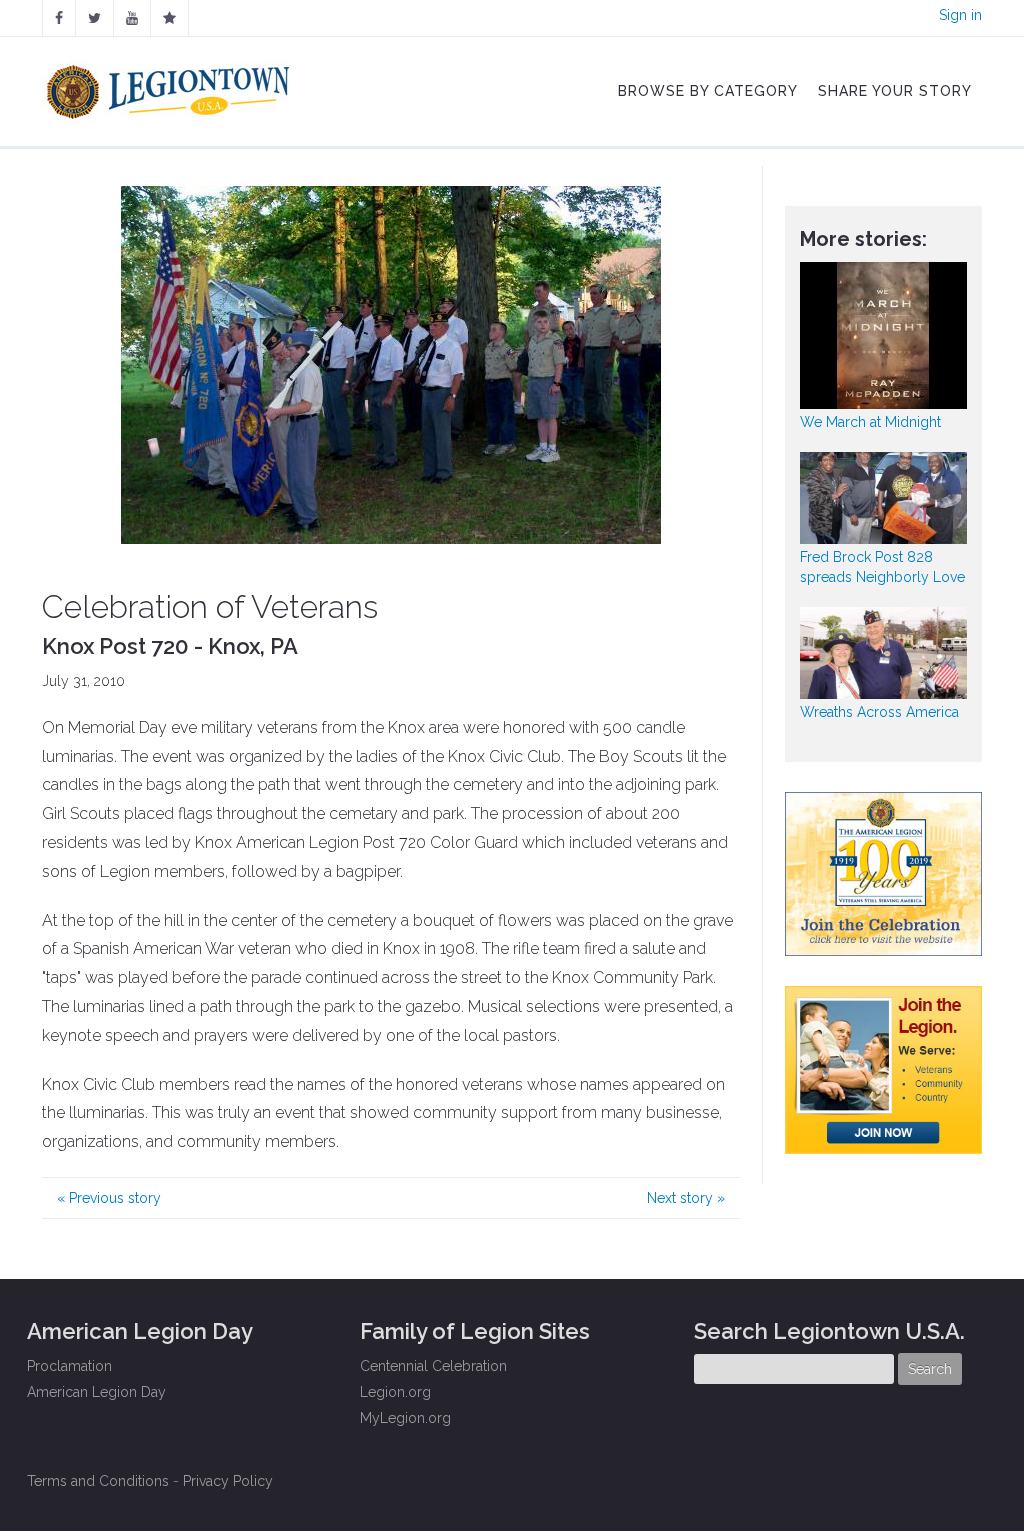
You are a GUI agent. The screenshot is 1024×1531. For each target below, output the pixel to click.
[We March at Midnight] (884, 335)
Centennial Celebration (433, 1366)
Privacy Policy (228, 1481)
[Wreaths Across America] (884, 653)
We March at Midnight (870, 422)
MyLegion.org (405, 1418)
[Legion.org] (169, 18)
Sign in (960, 15)
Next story (686, 1198)
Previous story (109, 1198)
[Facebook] (59, 18)
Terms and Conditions (98, 1481)
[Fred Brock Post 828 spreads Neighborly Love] (884, 498)
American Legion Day (96, 1392)
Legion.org (395, 1392)
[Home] (170, 87)
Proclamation (69, 1366)
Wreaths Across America (879, 712)
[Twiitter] (94, 18)
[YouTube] (132, 18)
